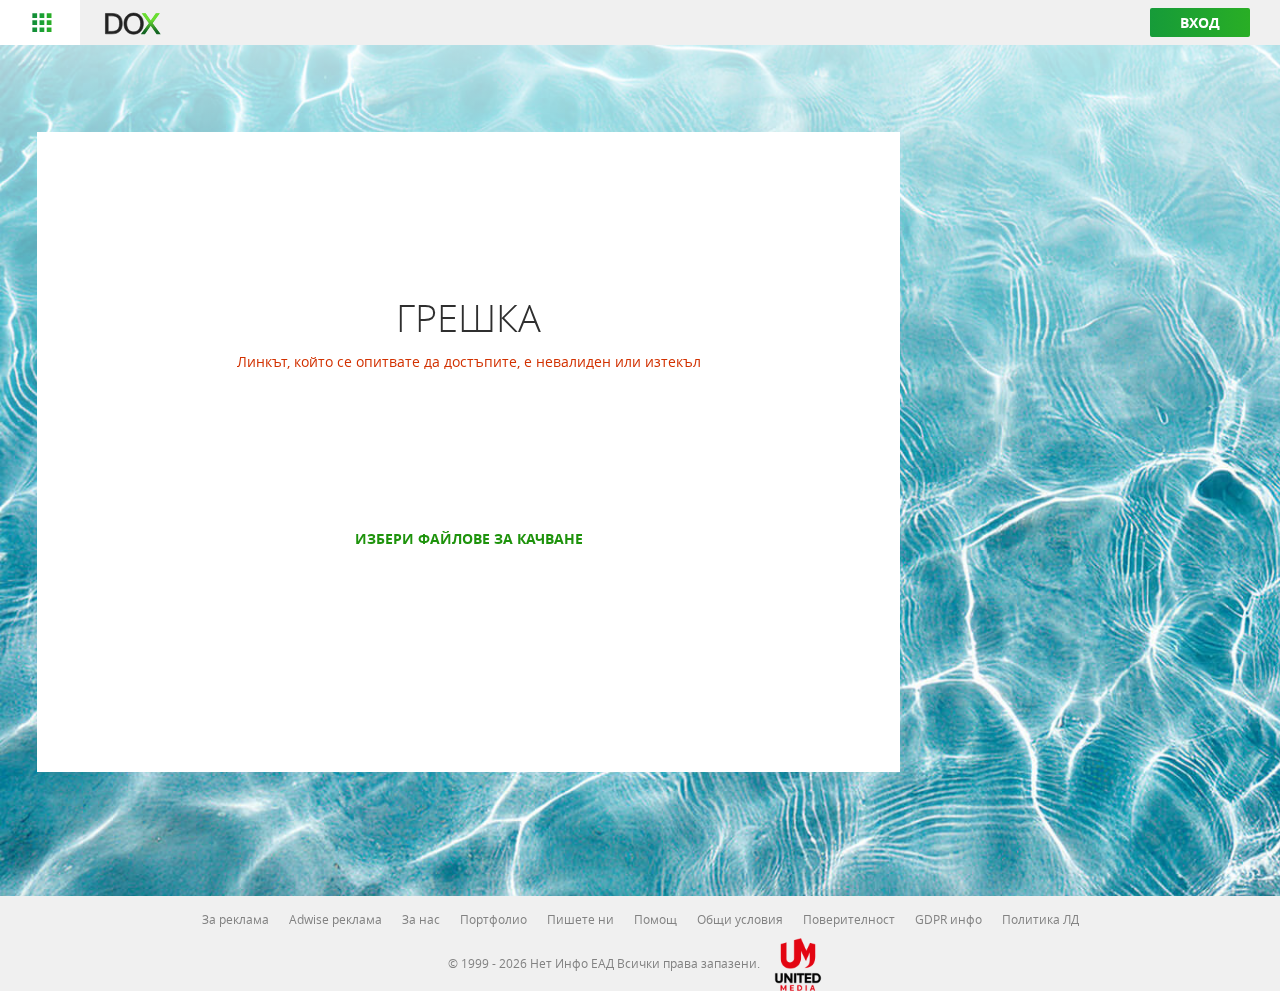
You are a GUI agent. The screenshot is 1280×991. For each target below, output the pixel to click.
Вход (1200, 22)
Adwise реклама (335, 919)
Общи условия (740, 919)
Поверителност (849, 919)
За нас (421, 919)
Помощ (655, 919)
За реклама (235, 919)
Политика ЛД (1040, 919)
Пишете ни (580, 919)
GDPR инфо (948, 919)
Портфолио (493, 919)
